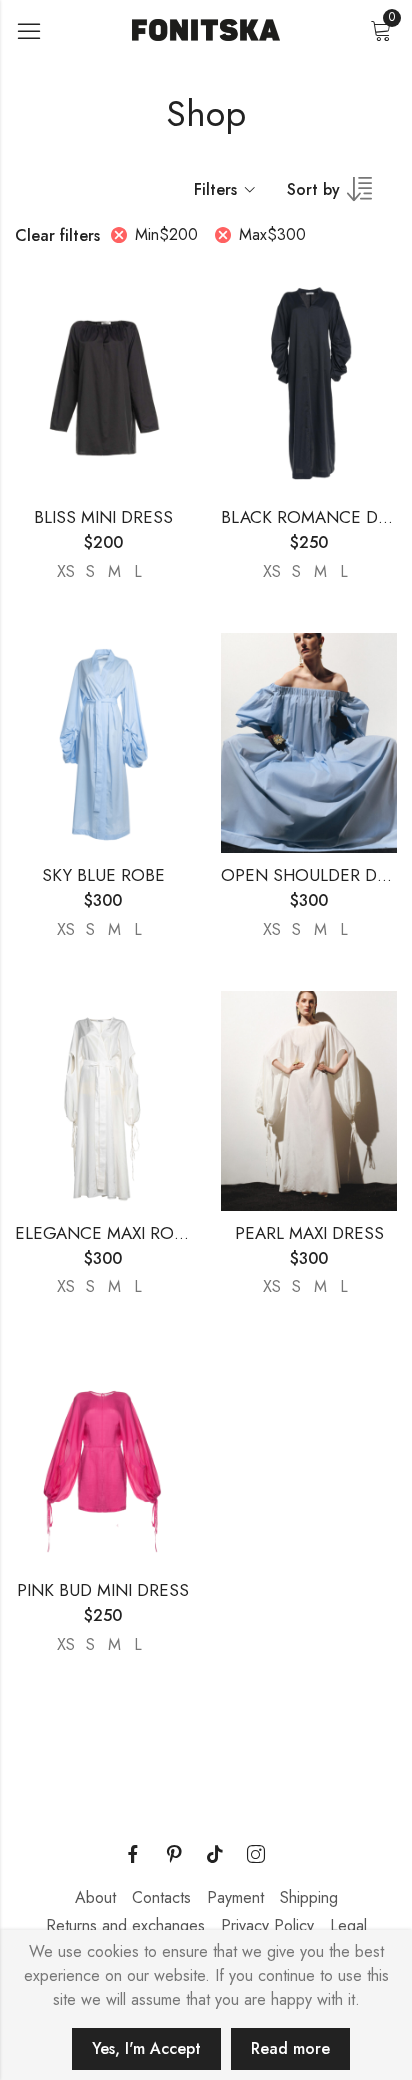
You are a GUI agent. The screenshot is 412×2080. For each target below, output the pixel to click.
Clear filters (57, 235)
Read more (290, 2048)
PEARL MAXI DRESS (309, 1233)
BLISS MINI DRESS (103, 517)
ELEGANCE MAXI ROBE (104, 1233)
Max (272, 234)
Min (166, 234)
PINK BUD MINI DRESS (103, 1590)
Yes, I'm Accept (146, 2048)
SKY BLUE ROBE (103, 875)
